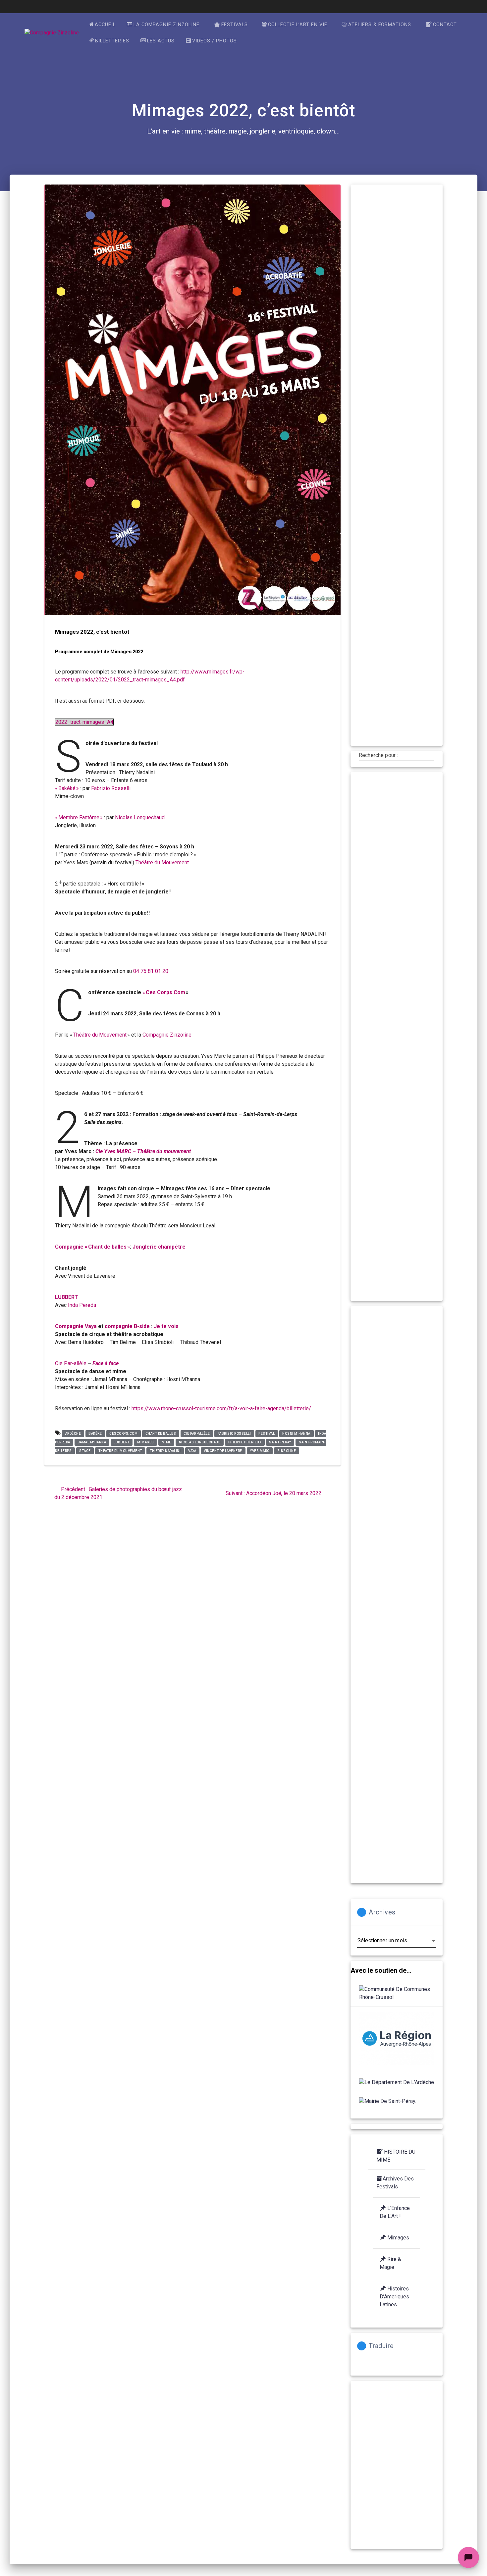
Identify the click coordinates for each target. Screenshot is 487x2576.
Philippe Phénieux (245, 1442)
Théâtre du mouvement (120, 1451)
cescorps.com (123, 1434)
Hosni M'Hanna (296, 1434)
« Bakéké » (68, 788)
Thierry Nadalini (165, 1451)
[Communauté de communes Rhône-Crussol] (397, 1993)
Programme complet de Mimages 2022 (99, 652)
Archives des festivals (395, 2183)
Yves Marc (260, 1451)
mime (166, 1442)
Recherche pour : (378, 755)
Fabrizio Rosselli (111, 788)
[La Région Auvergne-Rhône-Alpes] (397, 2040)
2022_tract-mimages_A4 (84, 722)
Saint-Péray (280, 1442)
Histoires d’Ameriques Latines (394, 2297)
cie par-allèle (197, 1434)
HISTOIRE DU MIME (396, 2156)
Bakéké (95, 1434)
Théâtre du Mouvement (162, 862)
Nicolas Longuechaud (140, 817)
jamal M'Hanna (92, 1442)
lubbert (122, 1442)
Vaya (192, 1451)
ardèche (73, 1434)
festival (267, 1434)
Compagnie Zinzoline (167, 1035)
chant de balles (161, 1434)
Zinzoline (287, 1451)
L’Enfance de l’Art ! (395, 2212)
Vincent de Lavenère (223, 1451)
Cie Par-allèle (71, 1363)
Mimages (146, 1442)
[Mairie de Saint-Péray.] (388, 2101)
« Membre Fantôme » (80, 817)
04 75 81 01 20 (151, 971)
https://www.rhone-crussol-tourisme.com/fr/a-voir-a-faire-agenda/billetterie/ (221, 1408)
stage (85, 1451)
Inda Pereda (82, 1305)
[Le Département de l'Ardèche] (397, 2082)
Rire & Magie (390, 2263)
